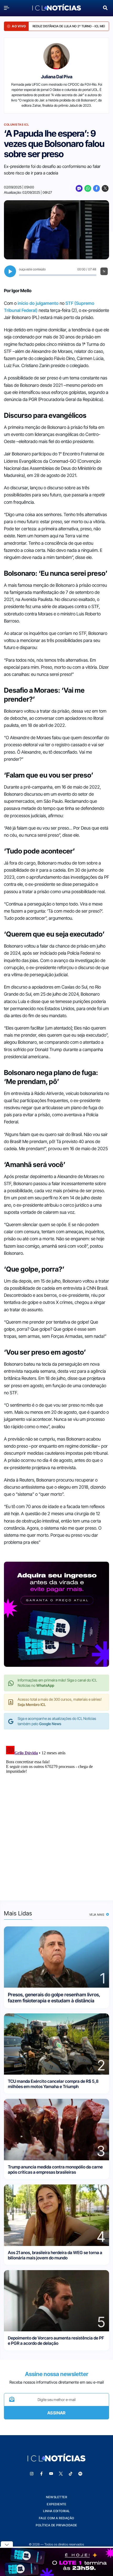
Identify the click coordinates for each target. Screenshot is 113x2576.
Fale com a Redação (57, 2518)
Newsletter (56, 2497)
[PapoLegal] (79, 188)
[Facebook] (96, 188)
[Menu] (8, 8)
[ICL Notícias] (57, 8)
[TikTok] (71, 2474)
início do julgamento (38, 303)
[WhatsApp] (88, 188)
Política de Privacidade (56, 2525)
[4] (56, 2215)
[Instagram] (32, 2474)
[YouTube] (51, 2474)
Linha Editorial (56, 2511)
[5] (56, 2300)
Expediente (56, 2504)
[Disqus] (56, 1809)
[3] (56, 2129)
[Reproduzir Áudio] (10, 271)
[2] (56, 2043)
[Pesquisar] (105, 7)
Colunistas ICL (16, 125)
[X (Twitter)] (105, 188)
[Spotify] (80, 2474)
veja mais (97, 1915)
